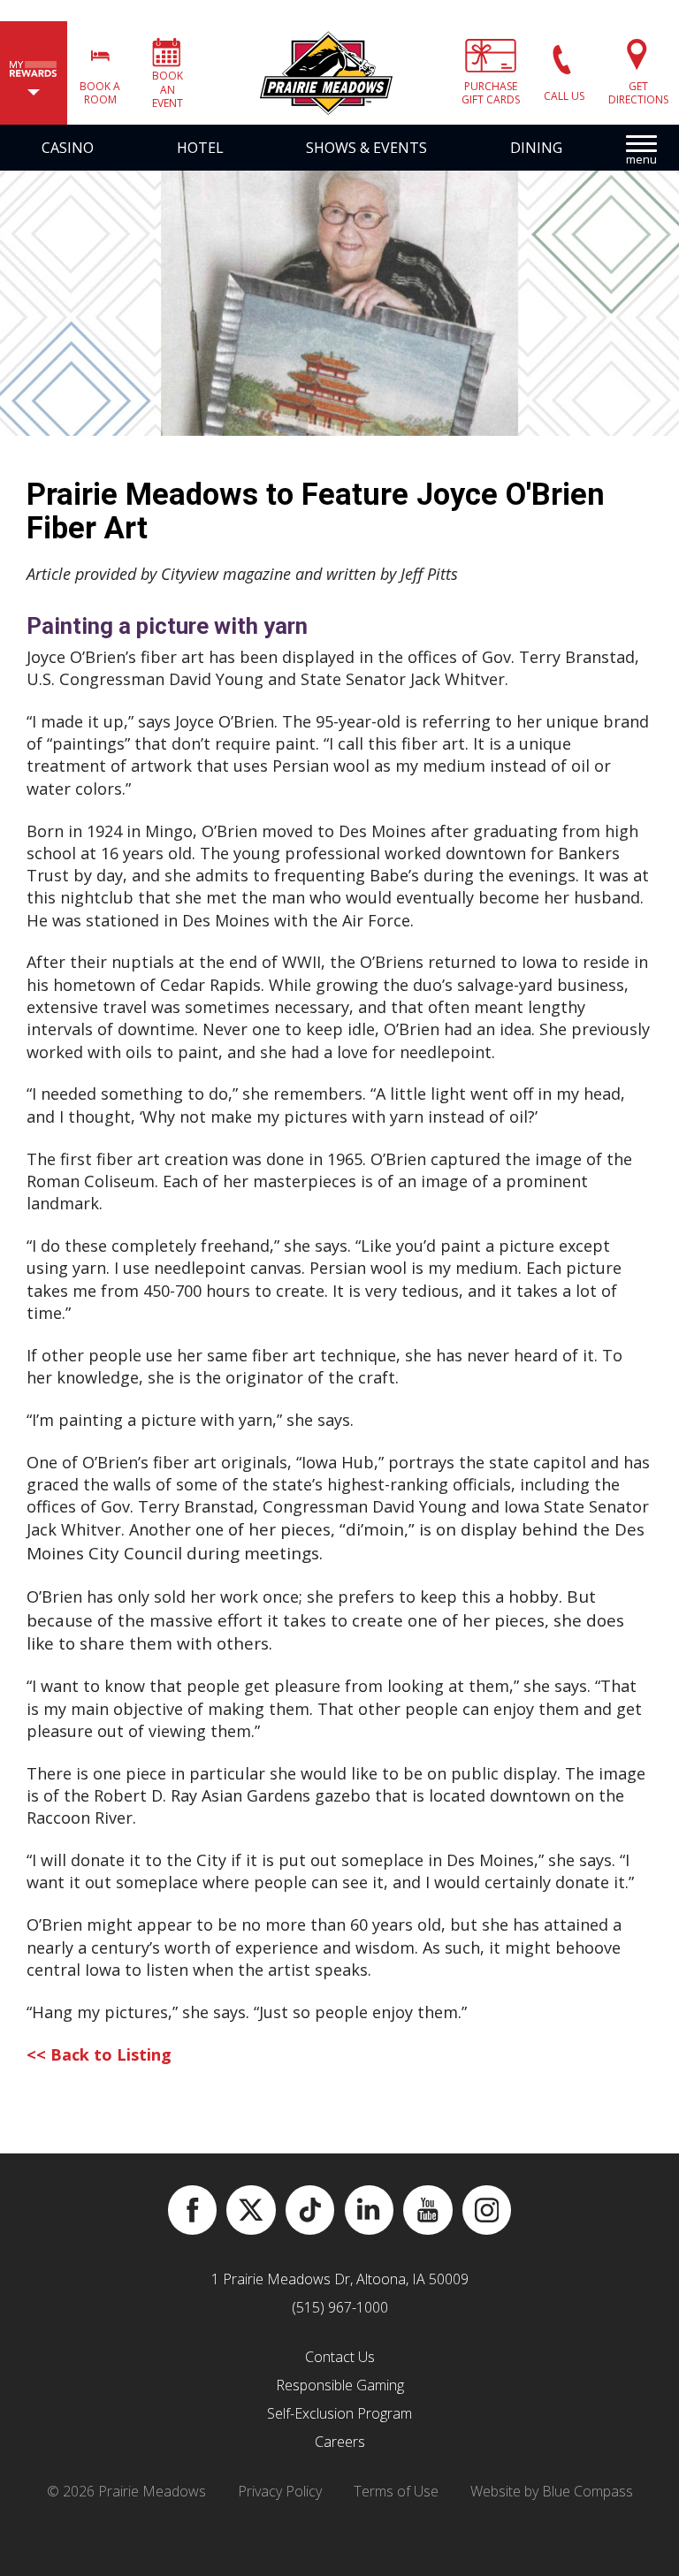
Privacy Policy (280, 2491)
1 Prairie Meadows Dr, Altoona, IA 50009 (340, 2279)
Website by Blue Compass (552, 2491)
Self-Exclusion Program (339, 2413)
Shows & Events (366, 148)
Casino (68, 148)
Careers (340, 2442)
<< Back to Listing (99, 2054)
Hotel (200, 148)
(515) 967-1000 (340, 2307)
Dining (536, 148)
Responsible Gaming (340, 2385)
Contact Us (340, 2357)
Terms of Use (396, 2491)
